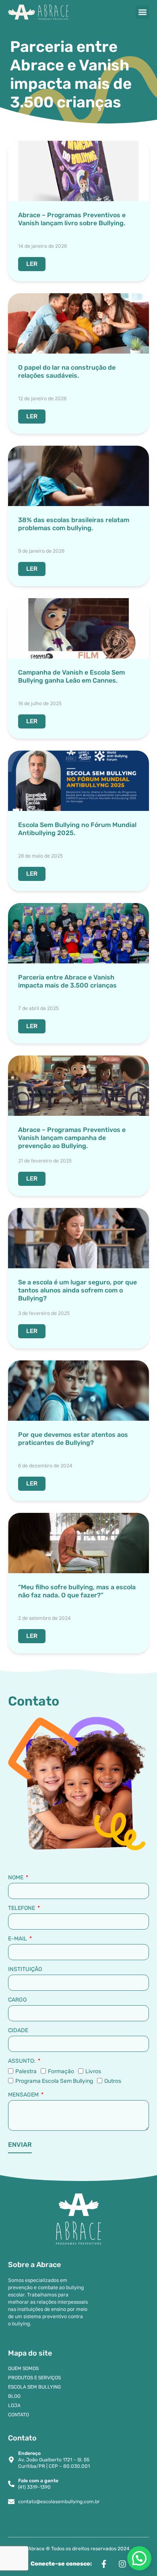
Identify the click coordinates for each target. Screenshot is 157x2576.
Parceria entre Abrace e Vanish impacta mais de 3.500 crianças (67, 981)
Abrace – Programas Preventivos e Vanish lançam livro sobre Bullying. (72, 219)
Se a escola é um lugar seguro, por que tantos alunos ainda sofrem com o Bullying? (77, 1290)
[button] (142, 12)
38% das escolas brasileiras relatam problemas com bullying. (74, 524)
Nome (16, 1878)
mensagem (24, 2095)
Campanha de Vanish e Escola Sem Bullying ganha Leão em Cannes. (71, 676)
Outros (113, 2081)
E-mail (18, 1939)
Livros (93, 2071)
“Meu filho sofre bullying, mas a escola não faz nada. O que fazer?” (77, 1591)
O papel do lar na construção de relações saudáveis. (67, 371)
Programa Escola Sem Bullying (54, 2081)
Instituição (25, 1969)
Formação (61, 2071)
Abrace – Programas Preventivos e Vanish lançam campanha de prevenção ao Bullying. (72, 1138)
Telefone (22, 1908)
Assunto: (22, 2061)
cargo (17, 2000)
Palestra (26, 2071)
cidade (18, 2031)
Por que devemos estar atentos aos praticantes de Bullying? (73, 1439)
